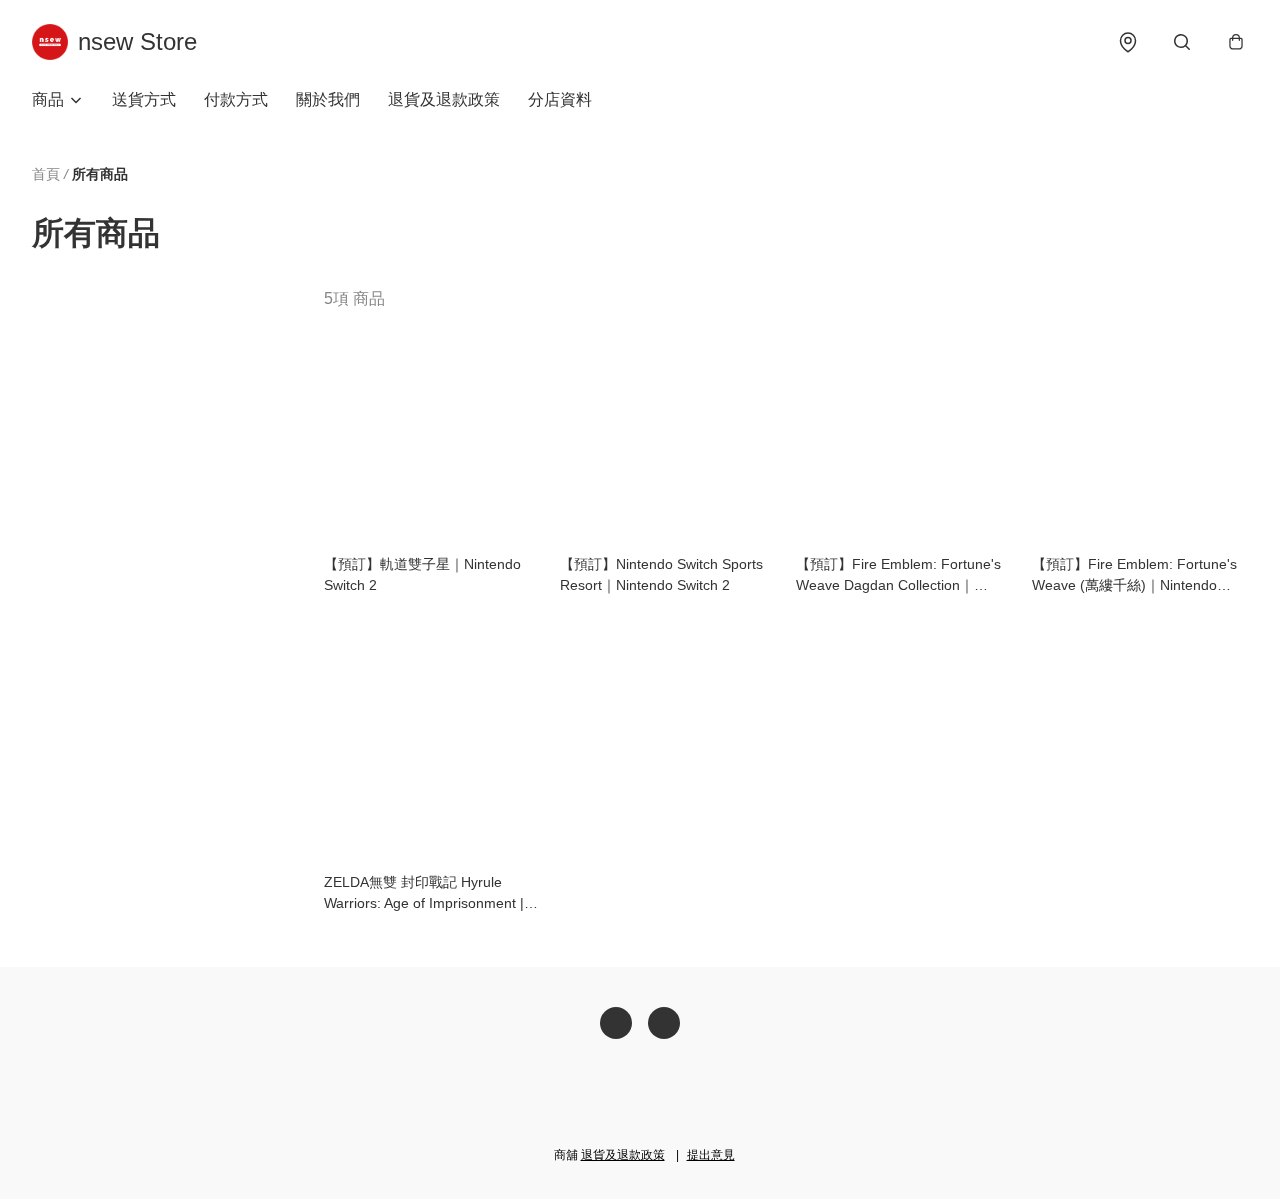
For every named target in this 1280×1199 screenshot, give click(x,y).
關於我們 (328, 99)
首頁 (46, 174)
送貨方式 (144, 99)
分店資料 (560, 99)
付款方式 (236, 99)
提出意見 (711, 1155)
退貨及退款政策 (444, 99)
